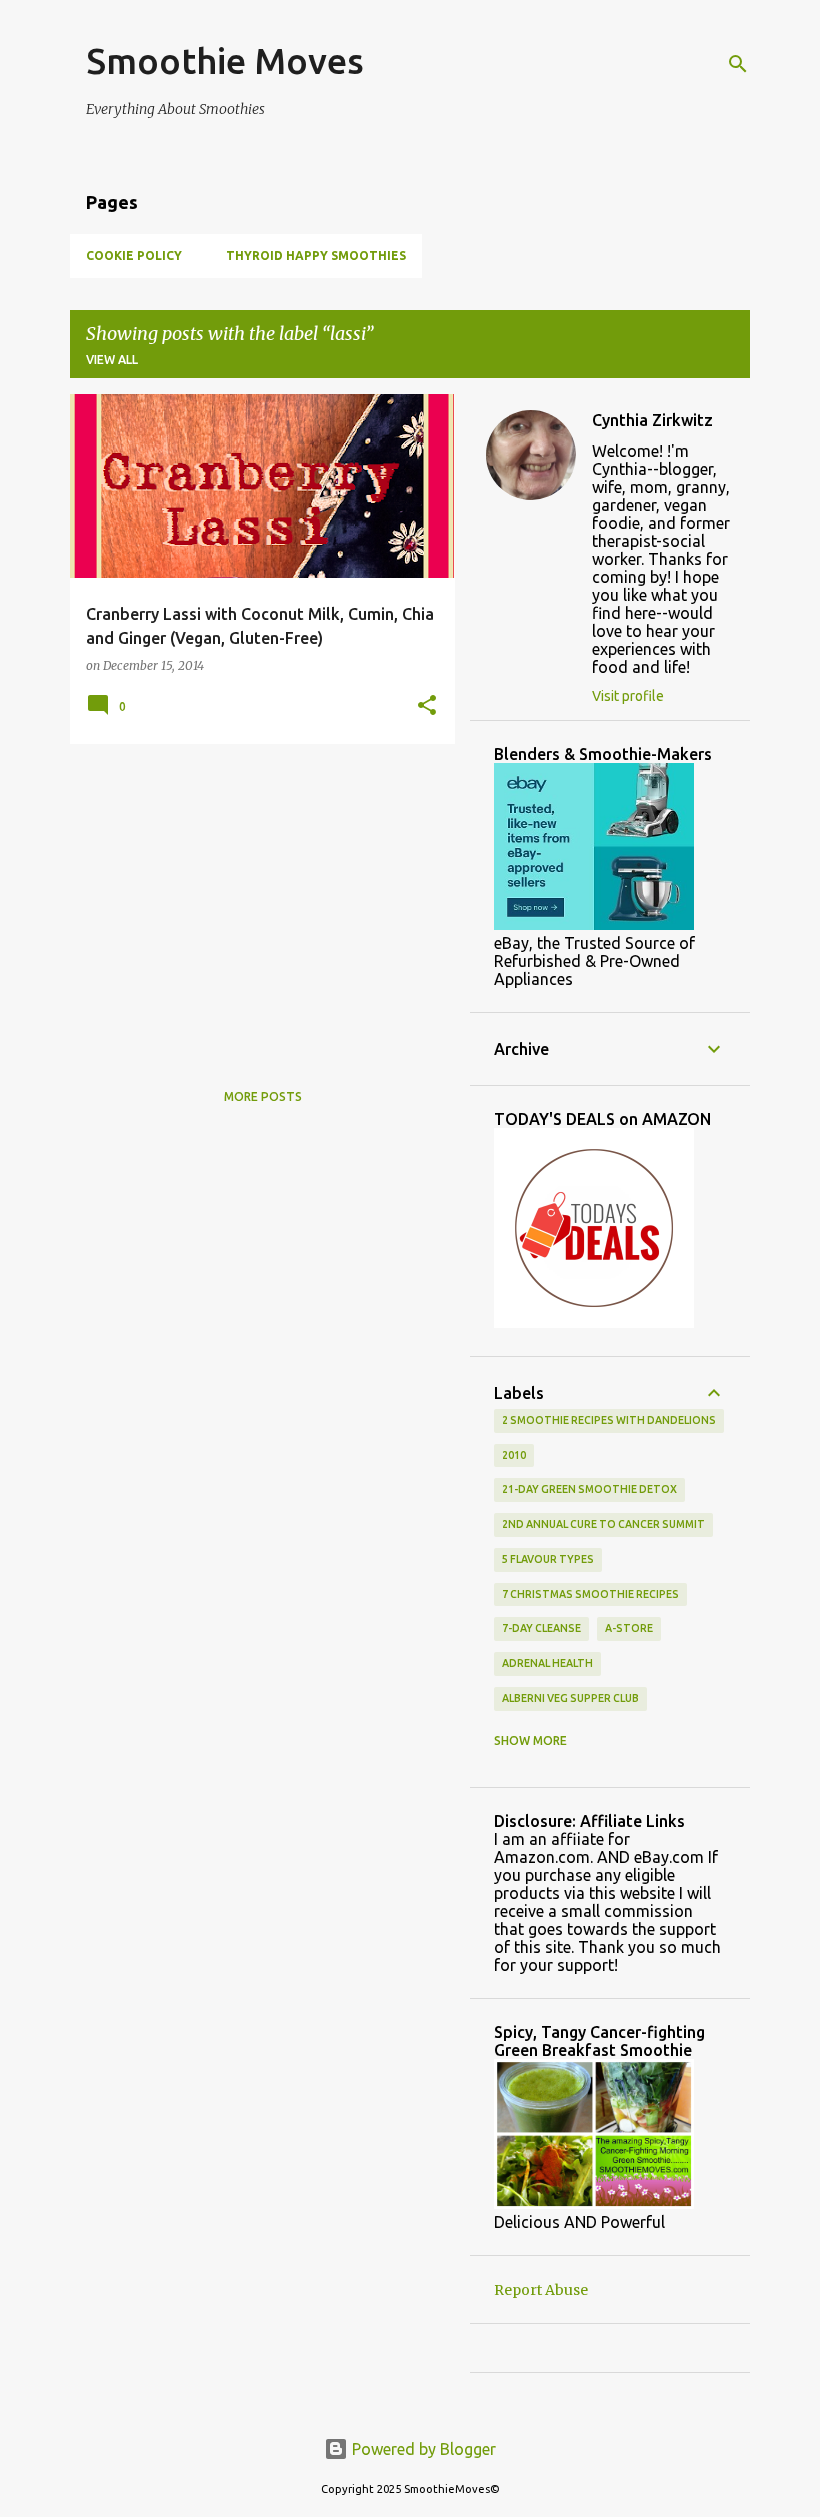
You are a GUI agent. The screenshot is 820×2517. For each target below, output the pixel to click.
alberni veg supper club (570, 1698)
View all (112, 359)
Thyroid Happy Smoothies (316, 255)
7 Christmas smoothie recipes (590, 1594)
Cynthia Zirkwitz (652, 420)
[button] (427, 706)
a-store (629, 1628)
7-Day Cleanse (541, 1628)
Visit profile (628, 696)
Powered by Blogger (422, 2449)
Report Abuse (541, 2290)
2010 (514, 1455)
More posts (263, 1096)
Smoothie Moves (225, 60)
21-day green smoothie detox (589, 1489)
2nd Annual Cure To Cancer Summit (603, 1524)
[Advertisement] (255, 899)
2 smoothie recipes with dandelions (609, 1420)
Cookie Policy (134, 255)
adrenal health (547, 1663)
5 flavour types (548, 1559)
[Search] (738, 64)
